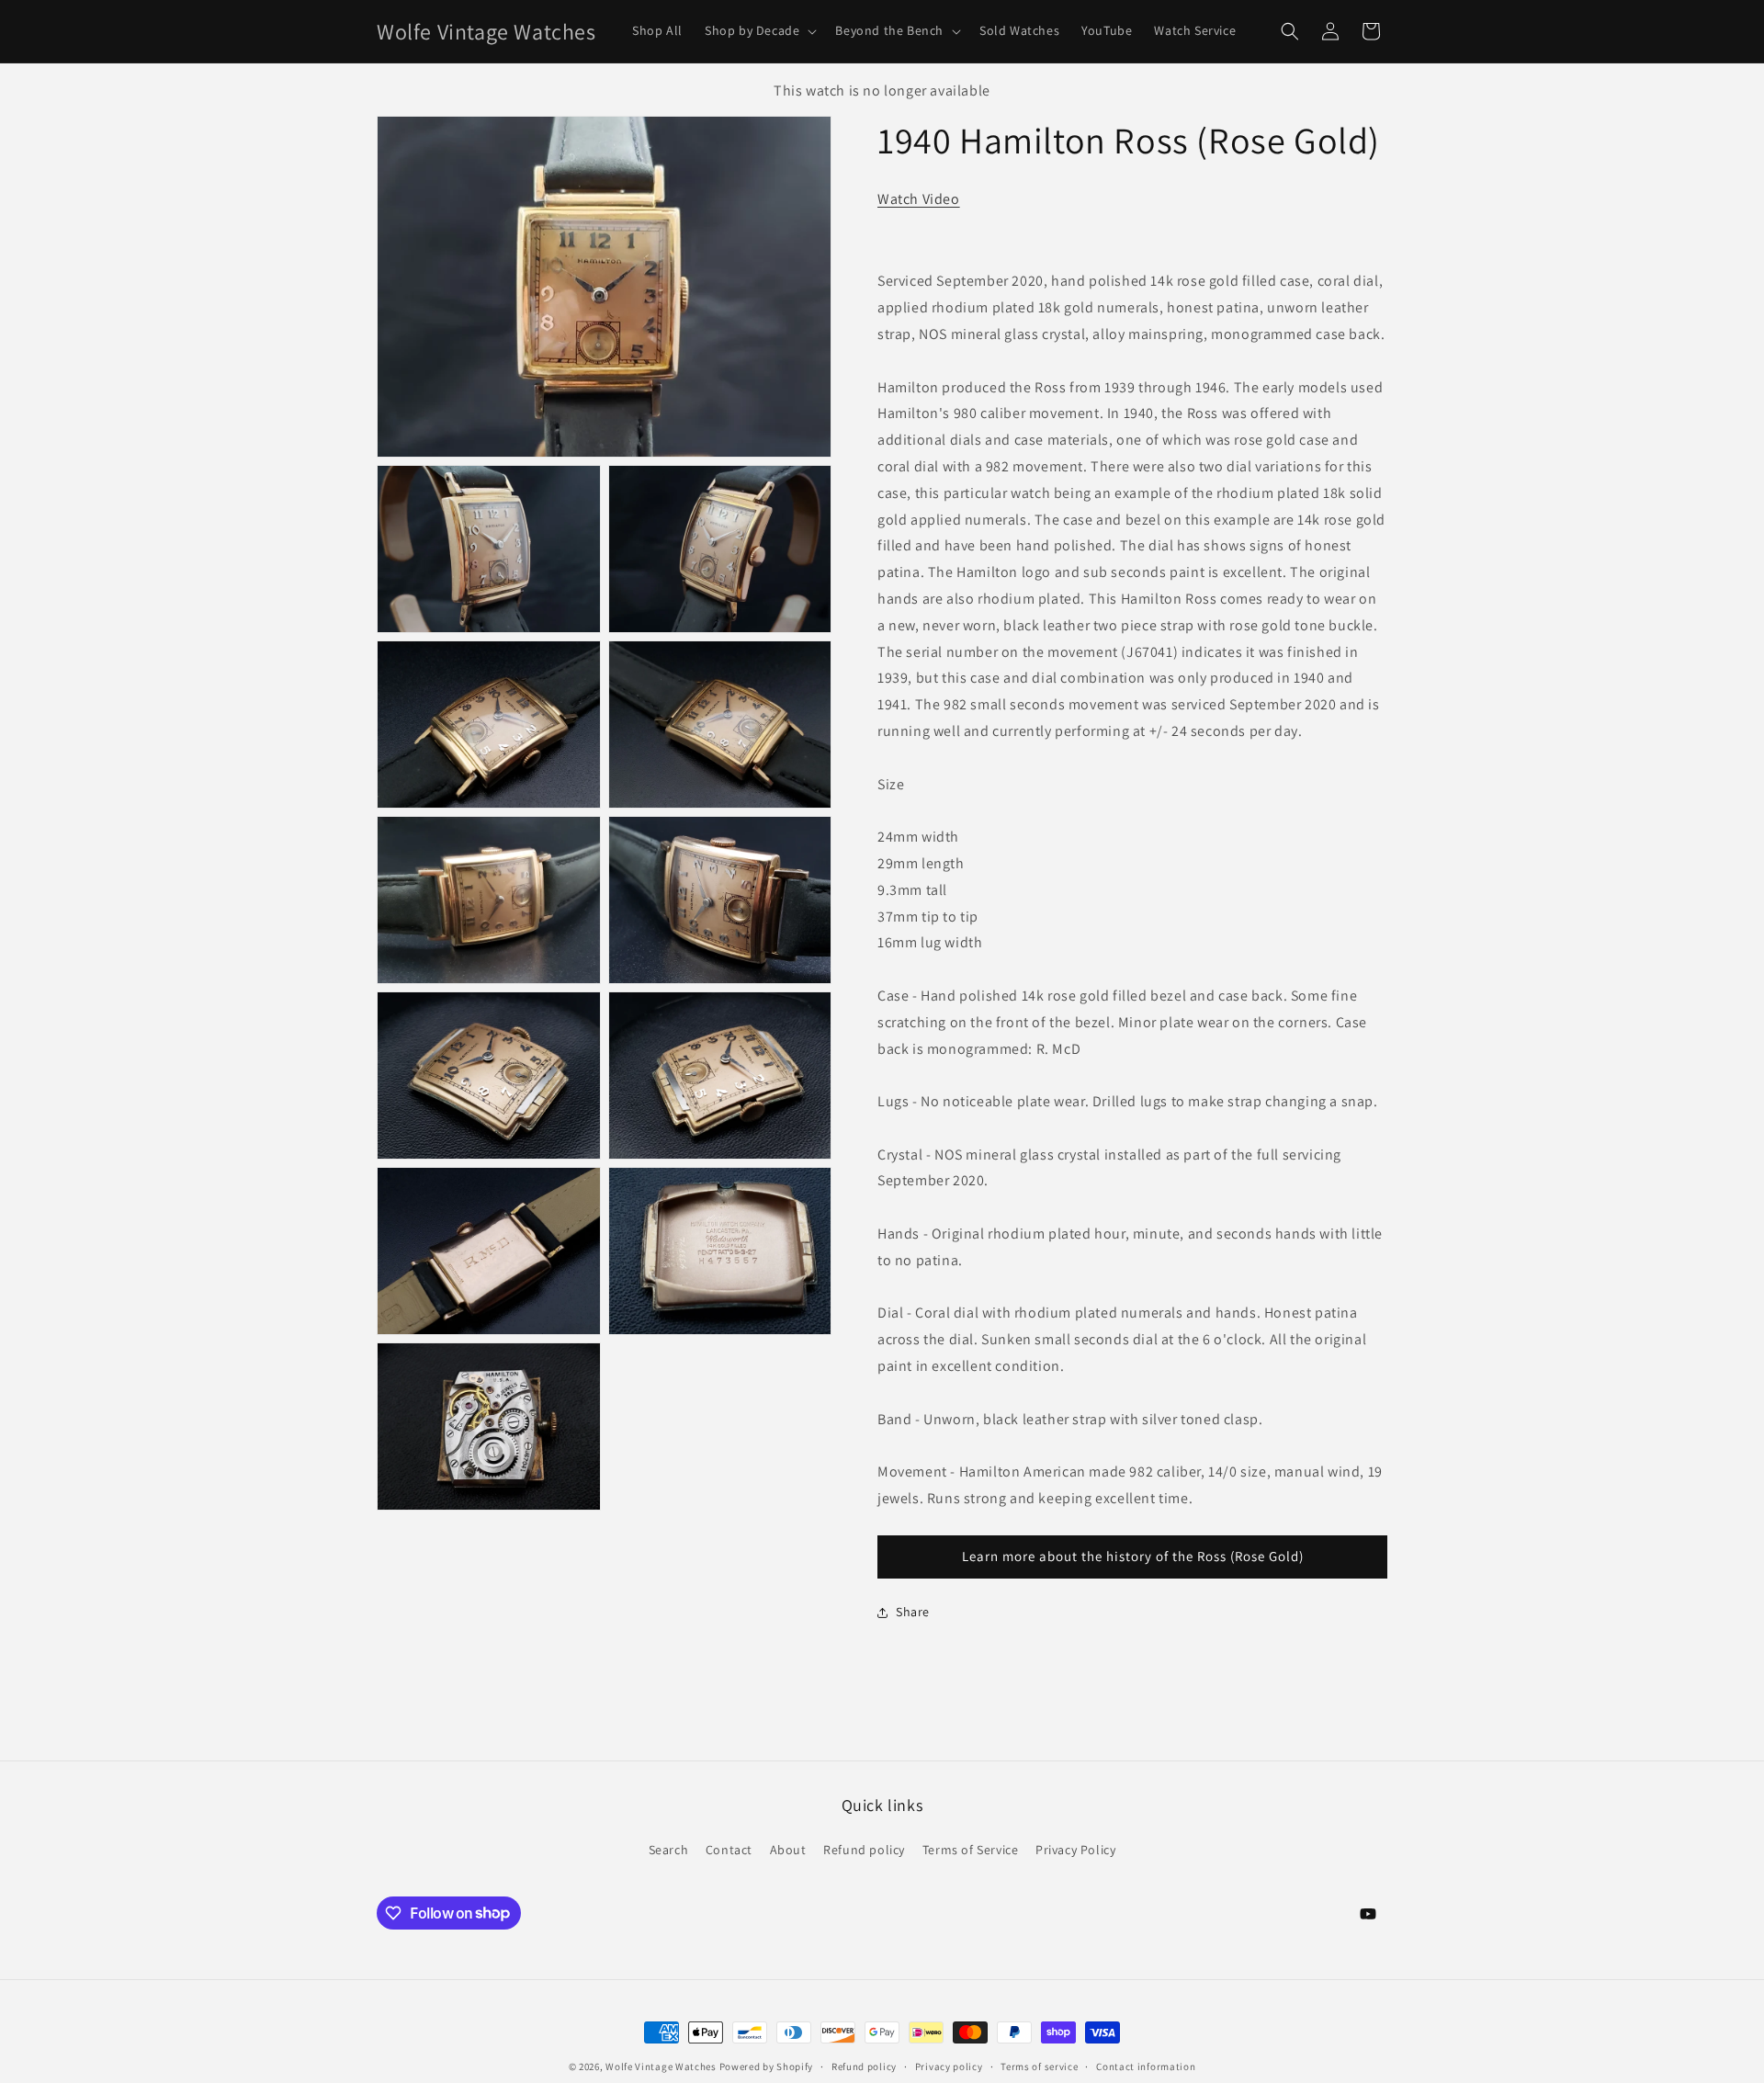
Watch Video (919, 199)
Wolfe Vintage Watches (661, 2066)
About (788, 1850)
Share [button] (913, 1612)
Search (669, 1850)
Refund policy (864, 1850)
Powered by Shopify (767, 2066)
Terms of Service (971, 1850)
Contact (729, 1850)
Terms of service (1039, 2066)
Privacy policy (949, 2066)
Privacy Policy (1075, 1850)
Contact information (1146, 2066)
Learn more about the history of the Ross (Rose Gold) (1133, 1557)
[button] (759, 31)
